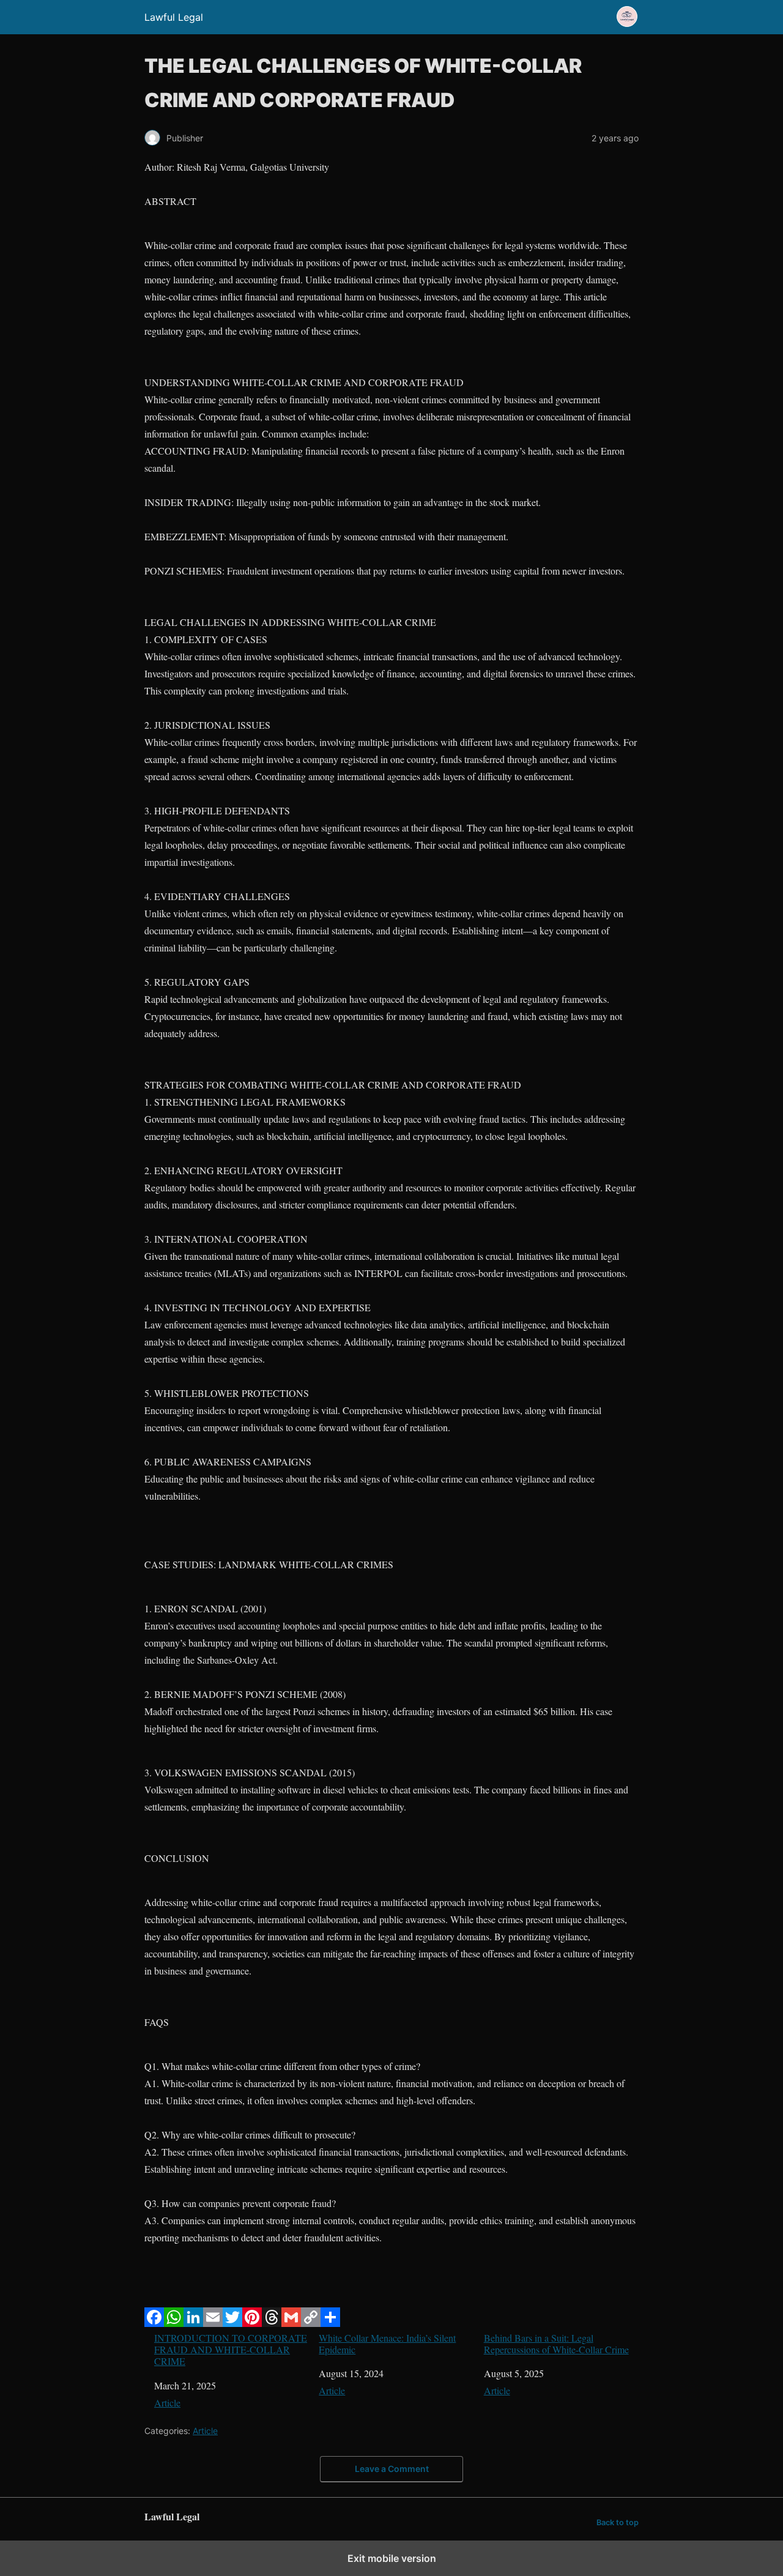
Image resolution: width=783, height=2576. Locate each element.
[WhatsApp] (174, 2323)
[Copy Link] (311, 2323)
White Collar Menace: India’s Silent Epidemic (387, 2343)
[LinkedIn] (193, 2323)
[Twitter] (232, 2323)
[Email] (213, 2323)
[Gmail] (291, 2323)
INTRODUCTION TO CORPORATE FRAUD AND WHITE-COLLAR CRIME (231, 2350)
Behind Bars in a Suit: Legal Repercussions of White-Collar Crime (556, 2343)
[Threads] (272, 2323)
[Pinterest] (252, 2323)
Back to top (618, 2522)
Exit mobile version (392, 2558)
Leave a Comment (392, 2469)
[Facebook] (154, 2323)
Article (167, 2403)
